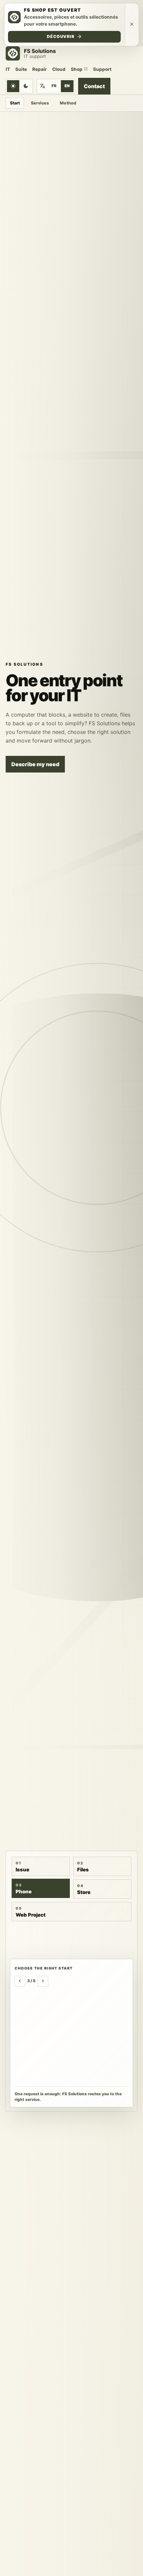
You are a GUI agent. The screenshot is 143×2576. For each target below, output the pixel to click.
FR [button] (54, 86)
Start (15, 103)
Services (40, 103)
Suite (21, 69)
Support (102, 69)
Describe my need (35, 764)
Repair (40, 69)
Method (68, 103)
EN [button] (67, 86)
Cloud (59, 69)
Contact (94, 86)
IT (8, 69)
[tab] (41, 1866)
